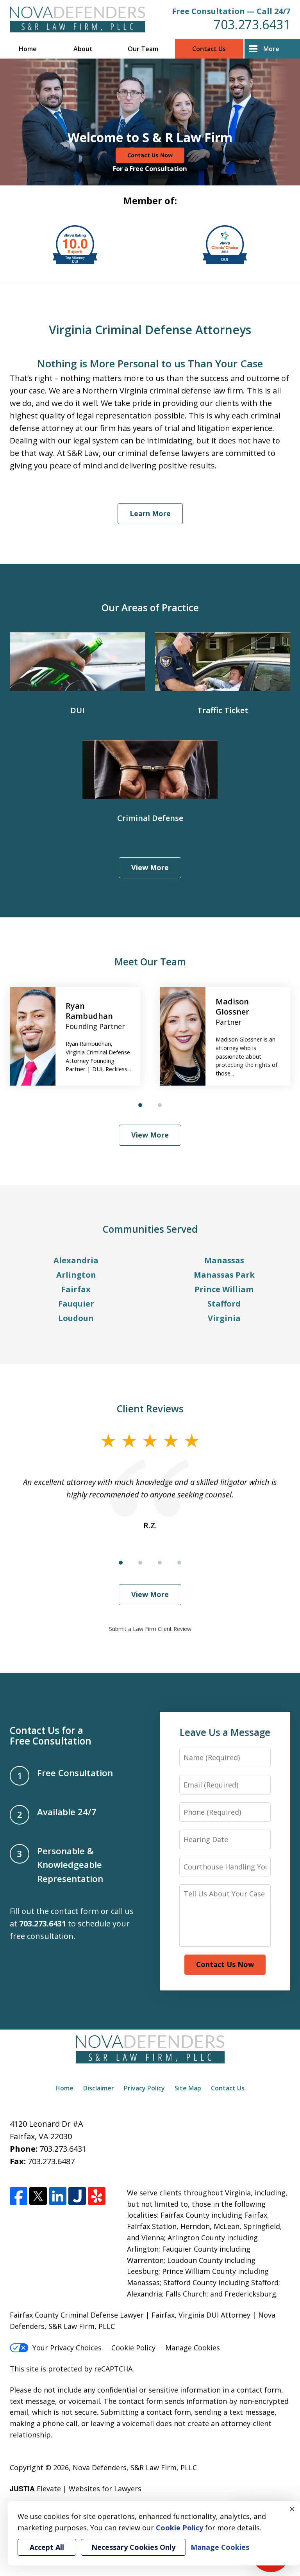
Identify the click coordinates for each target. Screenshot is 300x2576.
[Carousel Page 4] (179, 1563)
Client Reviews (150, 1409)
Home (28, 49)
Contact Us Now (150, 155)
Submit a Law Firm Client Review (150, 1629)
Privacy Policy (144, 2088)
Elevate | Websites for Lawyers (76, 2489)
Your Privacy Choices (67, 2348)
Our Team (143, 49)
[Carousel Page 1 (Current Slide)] (140, 1105)
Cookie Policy (133, 2348)
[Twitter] (38, 2196)
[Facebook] (19, 2196)
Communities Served (150, 1229)
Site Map (188, 2088)
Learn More (150, 513)
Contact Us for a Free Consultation (51, 1736)
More (271, 49)
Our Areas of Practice (150, 608)
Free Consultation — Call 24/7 (231, 11)
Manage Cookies (193, 2348)
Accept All (47, 2547)
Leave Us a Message (225, 1732)
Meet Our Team (150, 962)
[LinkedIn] (58, 2196)
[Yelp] (97, 2196)
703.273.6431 (252, 24)
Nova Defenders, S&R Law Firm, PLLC (135, 2467)
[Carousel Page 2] (160, 1105)
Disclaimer (99, 2088)
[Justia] (77, 2196)
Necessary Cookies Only (133, 2547)
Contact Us (209, 49)
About (83, 49)
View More (150, 867)
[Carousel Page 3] (160, 1563)
